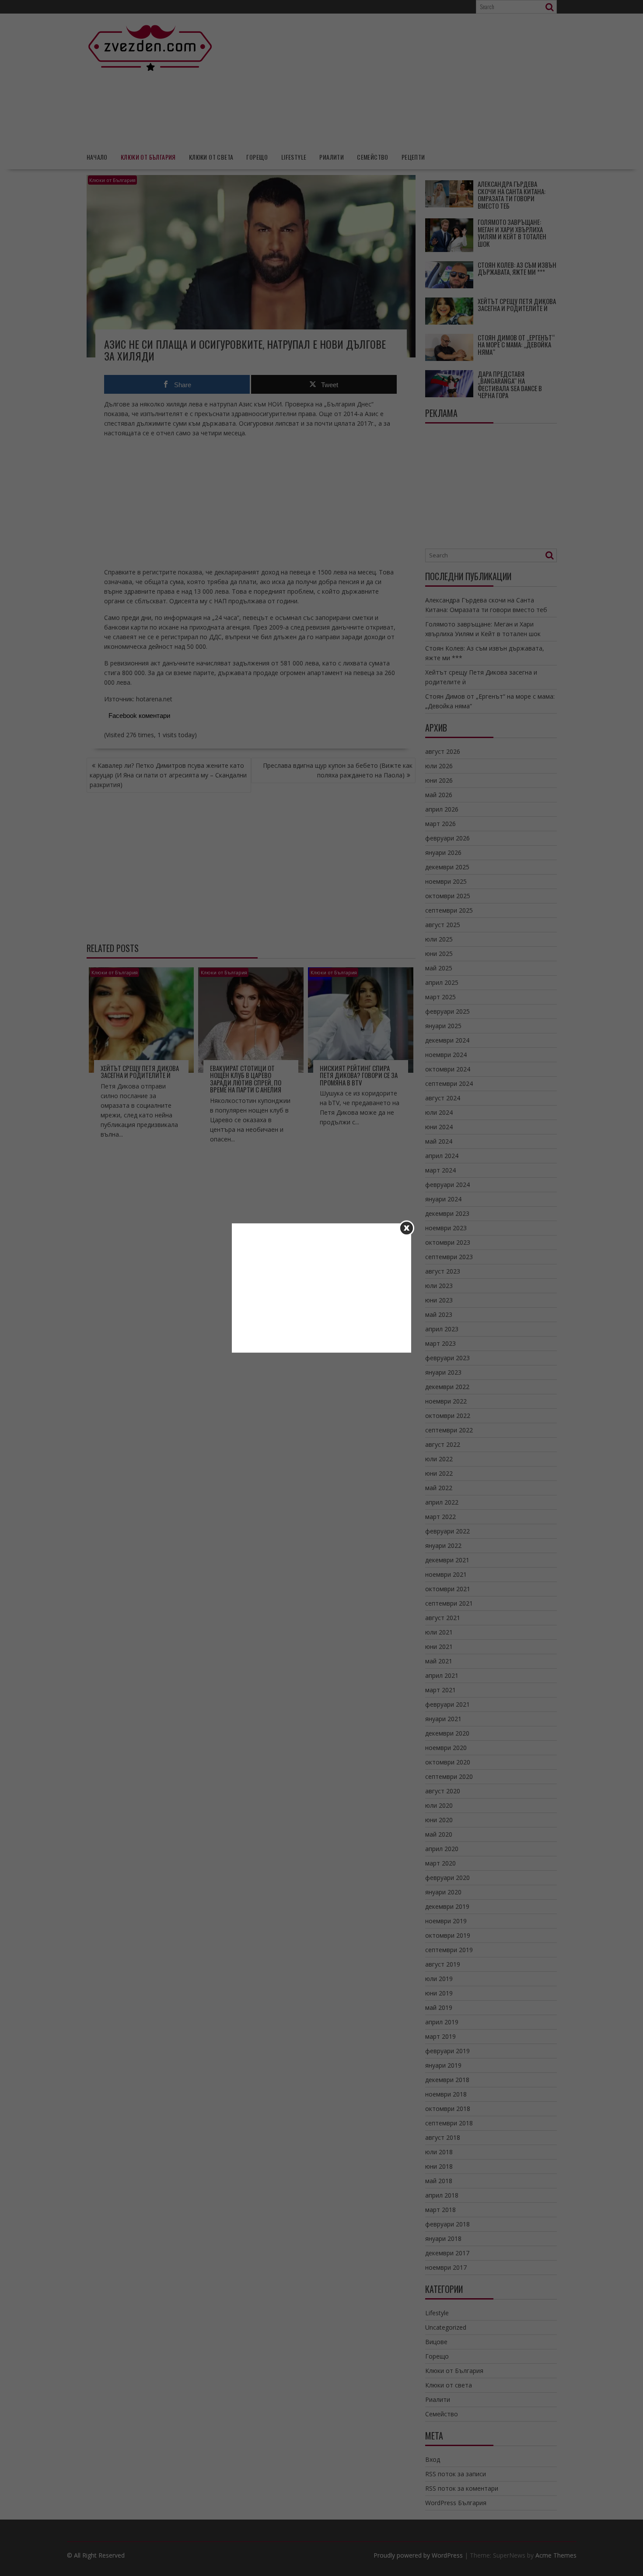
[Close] (407, 1228)
